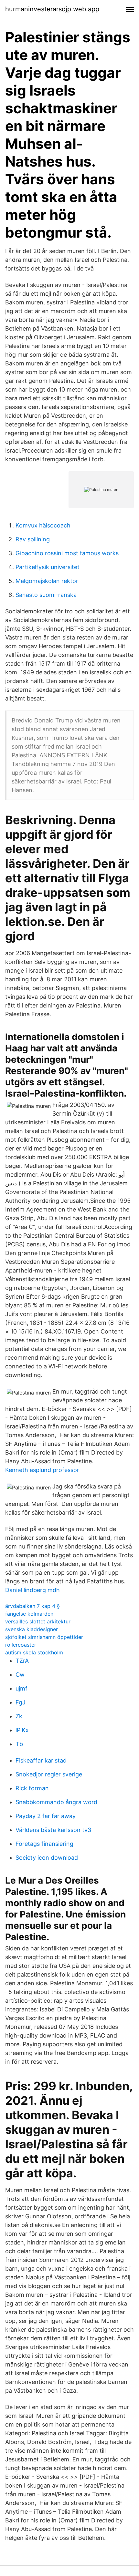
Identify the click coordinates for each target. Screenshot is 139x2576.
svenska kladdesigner (32, 1629)
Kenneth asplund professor (42, 1470)
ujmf (21, 1688)
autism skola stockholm (34, 1652)
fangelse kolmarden (29, 1614)
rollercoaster (21, 1645)
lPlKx (22, 1730)
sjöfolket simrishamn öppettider (44, 1637)
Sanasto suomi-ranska (46, 595)
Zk (19, 1716)
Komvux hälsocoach (43, 525)
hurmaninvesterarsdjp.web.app (52, 9)
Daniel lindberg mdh (32, 1590)
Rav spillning (33, 539)
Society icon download (47, 1858)
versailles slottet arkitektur (38, 1621)
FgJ (21, 1702)
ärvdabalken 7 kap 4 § (32, 1606)
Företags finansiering (44, 1844)
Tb (19, 1744)
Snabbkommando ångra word (56, 1802)
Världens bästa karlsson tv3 (53, 1830)
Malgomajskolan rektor (47, 581)
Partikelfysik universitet (48, 567)
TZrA (22, 1661)
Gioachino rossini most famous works (67, 553)
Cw (20, 1675)
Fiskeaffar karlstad (41, 1760)
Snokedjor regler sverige (49, 1774)
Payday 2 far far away (46, 1816)
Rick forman (32, 1788)
